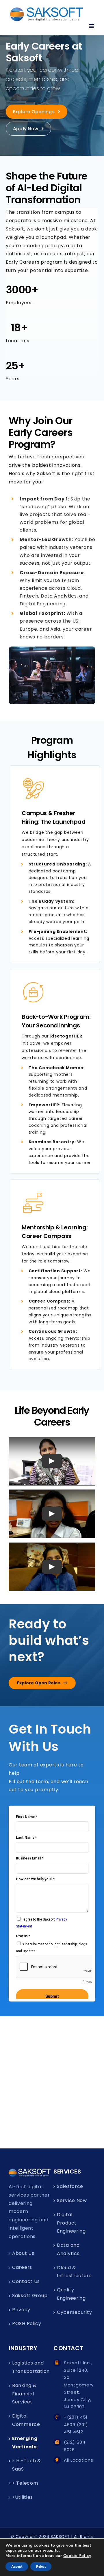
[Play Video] (52, 1461)
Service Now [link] (72, 2200)
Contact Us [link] (26, 2281)
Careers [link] (22, 2267)
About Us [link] (23, 2253)
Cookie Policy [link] (77, 2556)
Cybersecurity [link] (74, 2312)
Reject (41, 2566)
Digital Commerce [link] (26, 2420)
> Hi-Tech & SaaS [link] (27, 2465)
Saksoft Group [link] (30, 2296)
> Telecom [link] (25, 2483)
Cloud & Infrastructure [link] (74, 2272)
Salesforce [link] (70, 2186)
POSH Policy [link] (27, 2323)
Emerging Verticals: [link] (25, 2443)
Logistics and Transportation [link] (30, 2367)
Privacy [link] (21, 2310)
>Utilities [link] (23, 2497)
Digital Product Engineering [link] (71, 2223)
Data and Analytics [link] (68, 2249)
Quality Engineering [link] (71, 2294)
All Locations (78, 2460)
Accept (17, 2566)
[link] (46, 14)
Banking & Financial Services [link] (24, 2394)
